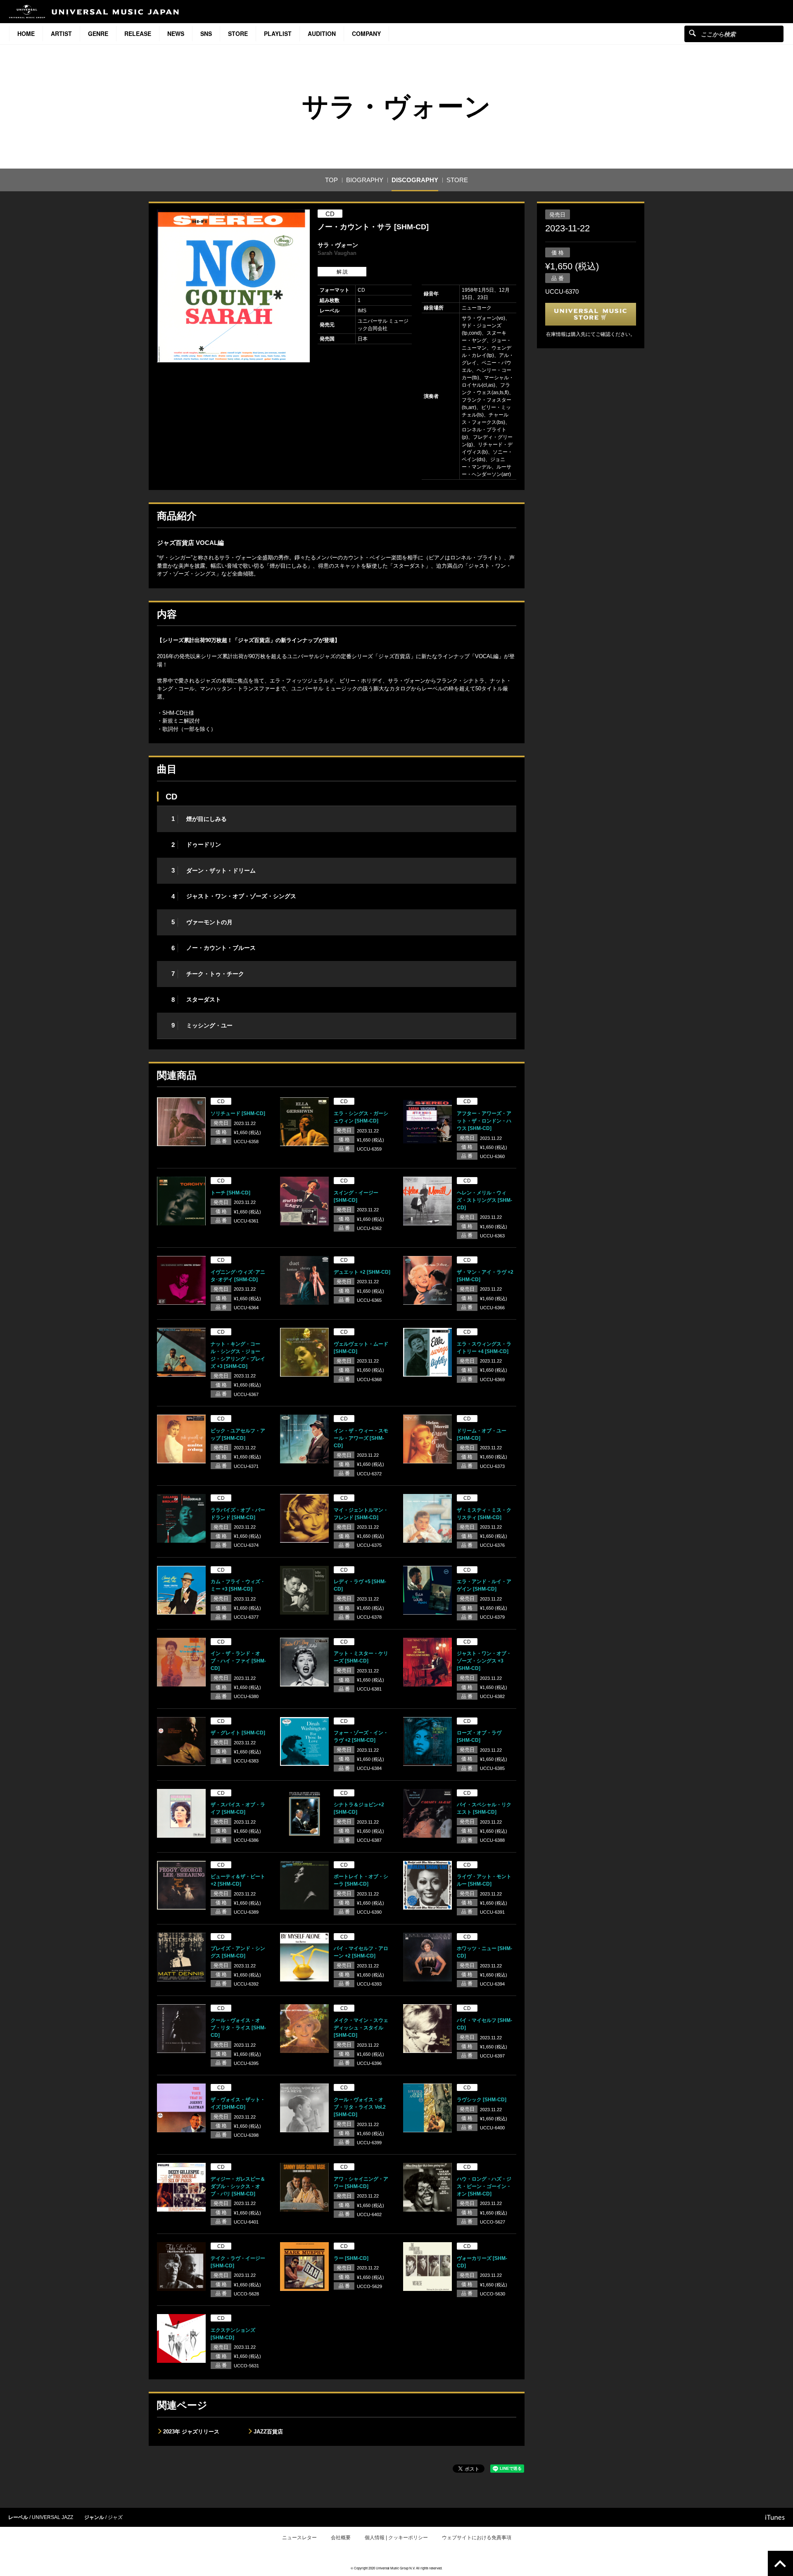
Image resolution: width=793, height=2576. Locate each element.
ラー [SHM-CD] (351, 2258)
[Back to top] (780, 2563)
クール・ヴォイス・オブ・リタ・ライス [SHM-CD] (238, 2028)
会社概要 (341, 2538)
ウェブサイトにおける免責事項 (477, 2538)
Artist (61, 33)
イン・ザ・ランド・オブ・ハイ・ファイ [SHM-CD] (238, 1661)
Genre (98, 33)
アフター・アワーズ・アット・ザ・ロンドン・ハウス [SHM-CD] (484, 1121)
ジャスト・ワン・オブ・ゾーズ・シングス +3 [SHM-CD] (484, 1661)
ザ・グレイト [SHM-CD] (238, 1733)
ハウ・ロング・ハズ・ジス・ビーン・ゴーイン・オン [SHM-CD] (484, 2186)
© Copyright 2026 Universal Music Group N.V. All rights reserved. (396, 2568)
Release (138, 33)
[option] (233, 286)
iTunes (775, 2517)
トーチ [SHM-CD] (230, 1193)
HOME (26, 33)
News (176, 33)
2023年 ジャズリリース (191, 2432)
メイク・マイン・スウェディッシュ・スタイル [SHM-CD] (361, 2028)
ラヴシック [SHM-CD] (482, 2100)
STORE (238, 33)
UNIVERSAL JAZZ (52, 2517)
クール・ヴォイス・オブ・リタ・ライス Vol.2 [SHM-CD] (360, 2107)
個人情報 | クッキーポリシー (396, 2538)
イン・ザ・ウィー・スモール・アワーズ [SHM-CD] (361, 1438)
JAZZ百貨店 (268, 2432)
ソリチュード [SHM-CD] (238, 1113)
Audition (322, 33)
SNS (206, 33)
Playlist (278, 33)
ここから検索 (692, 33)
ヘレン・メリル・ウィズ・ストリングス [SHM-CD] (484, 1200)
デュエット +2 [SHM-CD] (362, 1272)
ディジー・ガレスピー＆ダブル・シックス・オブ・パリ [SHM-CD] (238, 2186)
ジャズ (115, 2517)
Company (366, 33)
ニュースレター (299, 2538)
